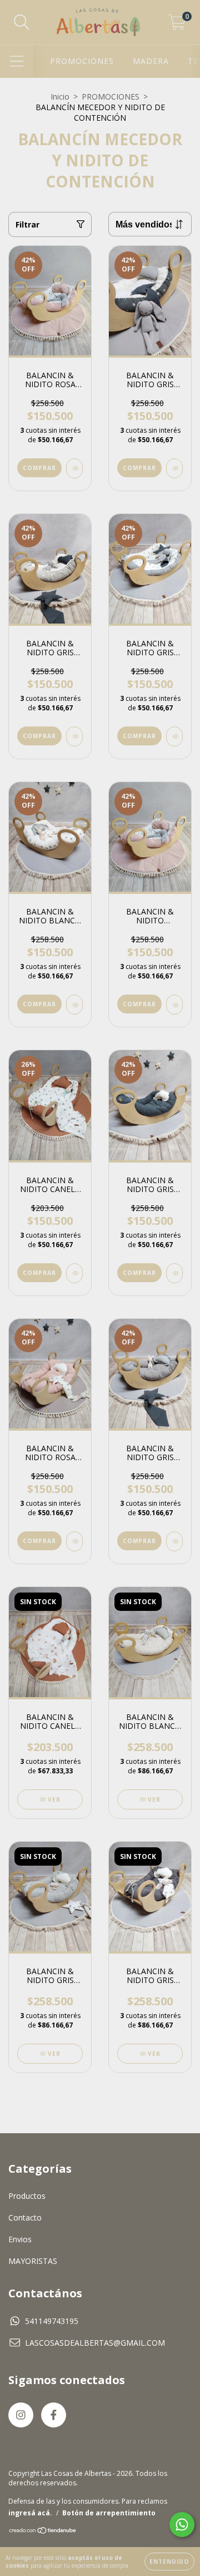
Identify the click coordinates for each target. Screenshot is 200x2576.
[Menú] (17, 61)
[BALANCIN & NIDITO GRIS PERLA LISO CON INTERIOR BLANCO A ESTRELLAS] (174, 736)
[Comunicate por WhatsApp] (182, 2525)
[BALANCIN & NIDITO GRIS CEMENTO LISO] (174, 1273)
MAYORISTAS (33, 2261)
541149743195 (52, 2321)
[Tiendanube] (43, 2531)
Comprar (39, 468)
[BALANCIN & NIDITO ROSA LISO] (74, 1541)
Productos (27, 2196)
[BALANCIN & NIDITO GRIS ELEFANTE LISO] (174, 1541)
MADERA (151, 61)
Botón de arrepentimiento (109, 2513)
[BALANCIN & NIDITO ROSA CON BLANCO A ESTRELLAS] (74, 468)
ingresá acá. (30, 2513)
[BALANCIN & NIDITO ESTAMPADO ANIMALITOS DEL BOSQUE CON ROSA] (174, 1005)
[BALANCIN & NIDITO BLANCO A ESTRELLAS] (74, 1005)
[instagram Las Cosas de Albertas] (21, 2415)
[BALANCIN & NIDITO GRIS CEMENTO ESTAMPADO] (174, 468)
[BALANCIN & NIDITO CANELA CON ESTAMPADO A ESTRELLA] (74, 1273)
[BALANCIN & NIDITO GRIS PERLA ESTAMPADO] (74, 736)
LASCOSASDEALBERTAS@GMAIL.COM (95, 2343)
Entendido (169, 2562)
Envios (20, 2239)
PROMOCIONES (82, 61)
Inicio (60, 97)
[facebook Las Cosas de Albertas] (54, 2415)
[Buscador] (22, 23)
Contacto (25, 2217)
